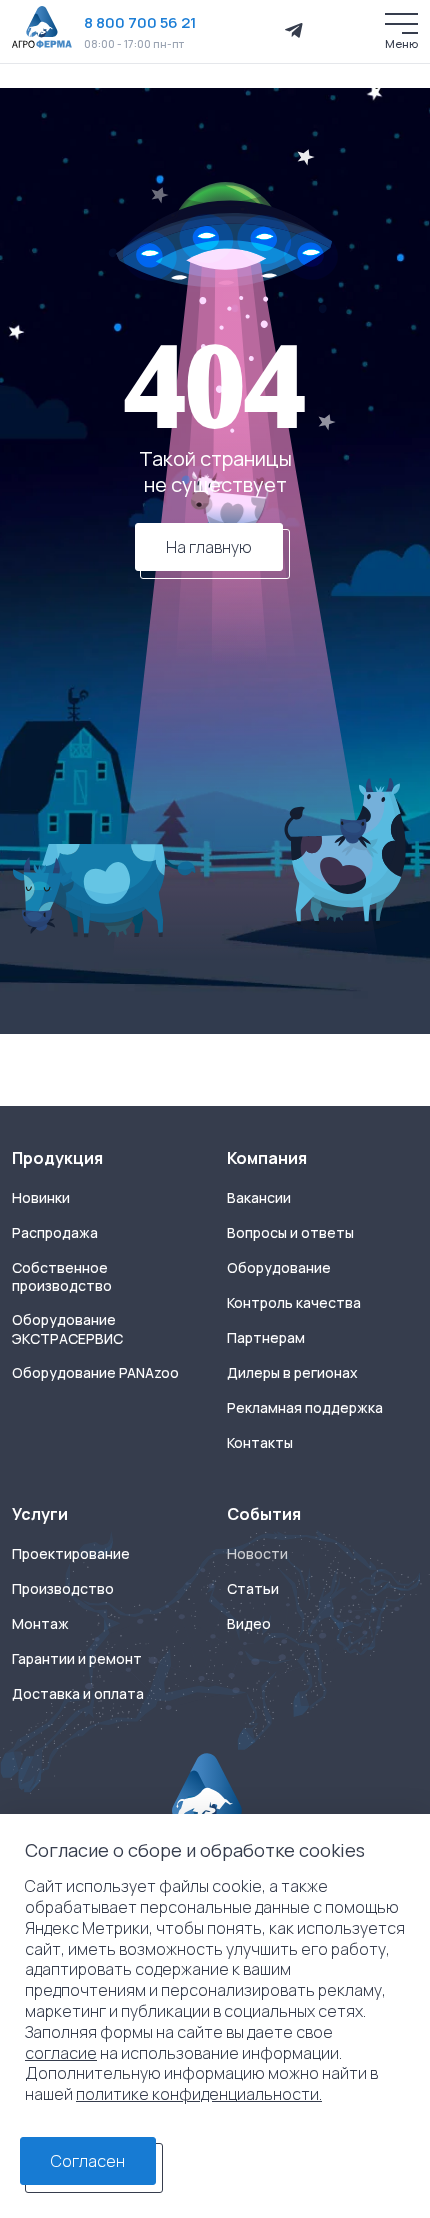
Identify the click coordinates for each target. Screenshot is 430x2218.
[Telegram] (294, 31)
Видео (249, 1624)
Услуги (40, 1514)
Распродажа (55, 1233)
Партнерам (266, 1338)
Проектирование (71, 1554)
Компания (267, 1158)
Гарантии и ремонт (77, 1659)
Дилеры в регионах (292, 1373)
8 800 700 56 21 (140, 22)
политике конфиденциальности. (199, 2094)
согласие (61, 2053)
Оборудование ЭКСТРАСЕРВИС (67, 1329)
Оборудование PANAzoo (95, 1373)
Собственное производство (62, 1277)
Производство (63, 1589)
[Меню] (401, 23)
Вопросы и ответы (290, 1233)
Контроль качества (294, 1303)
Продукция (57, 1158)
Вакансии (259, 1198)
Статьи (253, 1589)
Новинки (41, 1198)
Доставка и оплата (78, 1694)
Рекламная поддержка (305, 1408)
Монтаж (40, 1624)
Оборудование (279, 1268)
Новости (257, 1554)
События (264, 1514)
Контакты (260, 1443)
